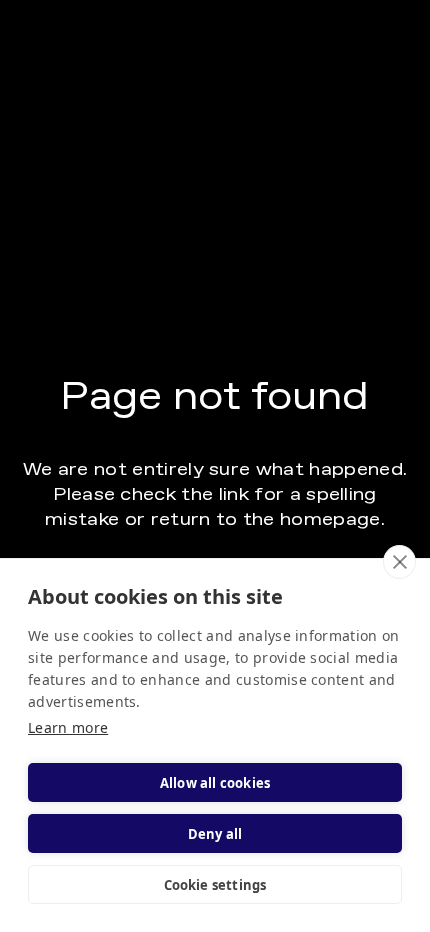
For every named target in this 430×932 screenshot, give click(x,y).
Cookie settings (215, 885)
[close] (399, 562)
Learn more (68, 727)
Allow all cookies (215, 783)
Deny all (215, 834)
